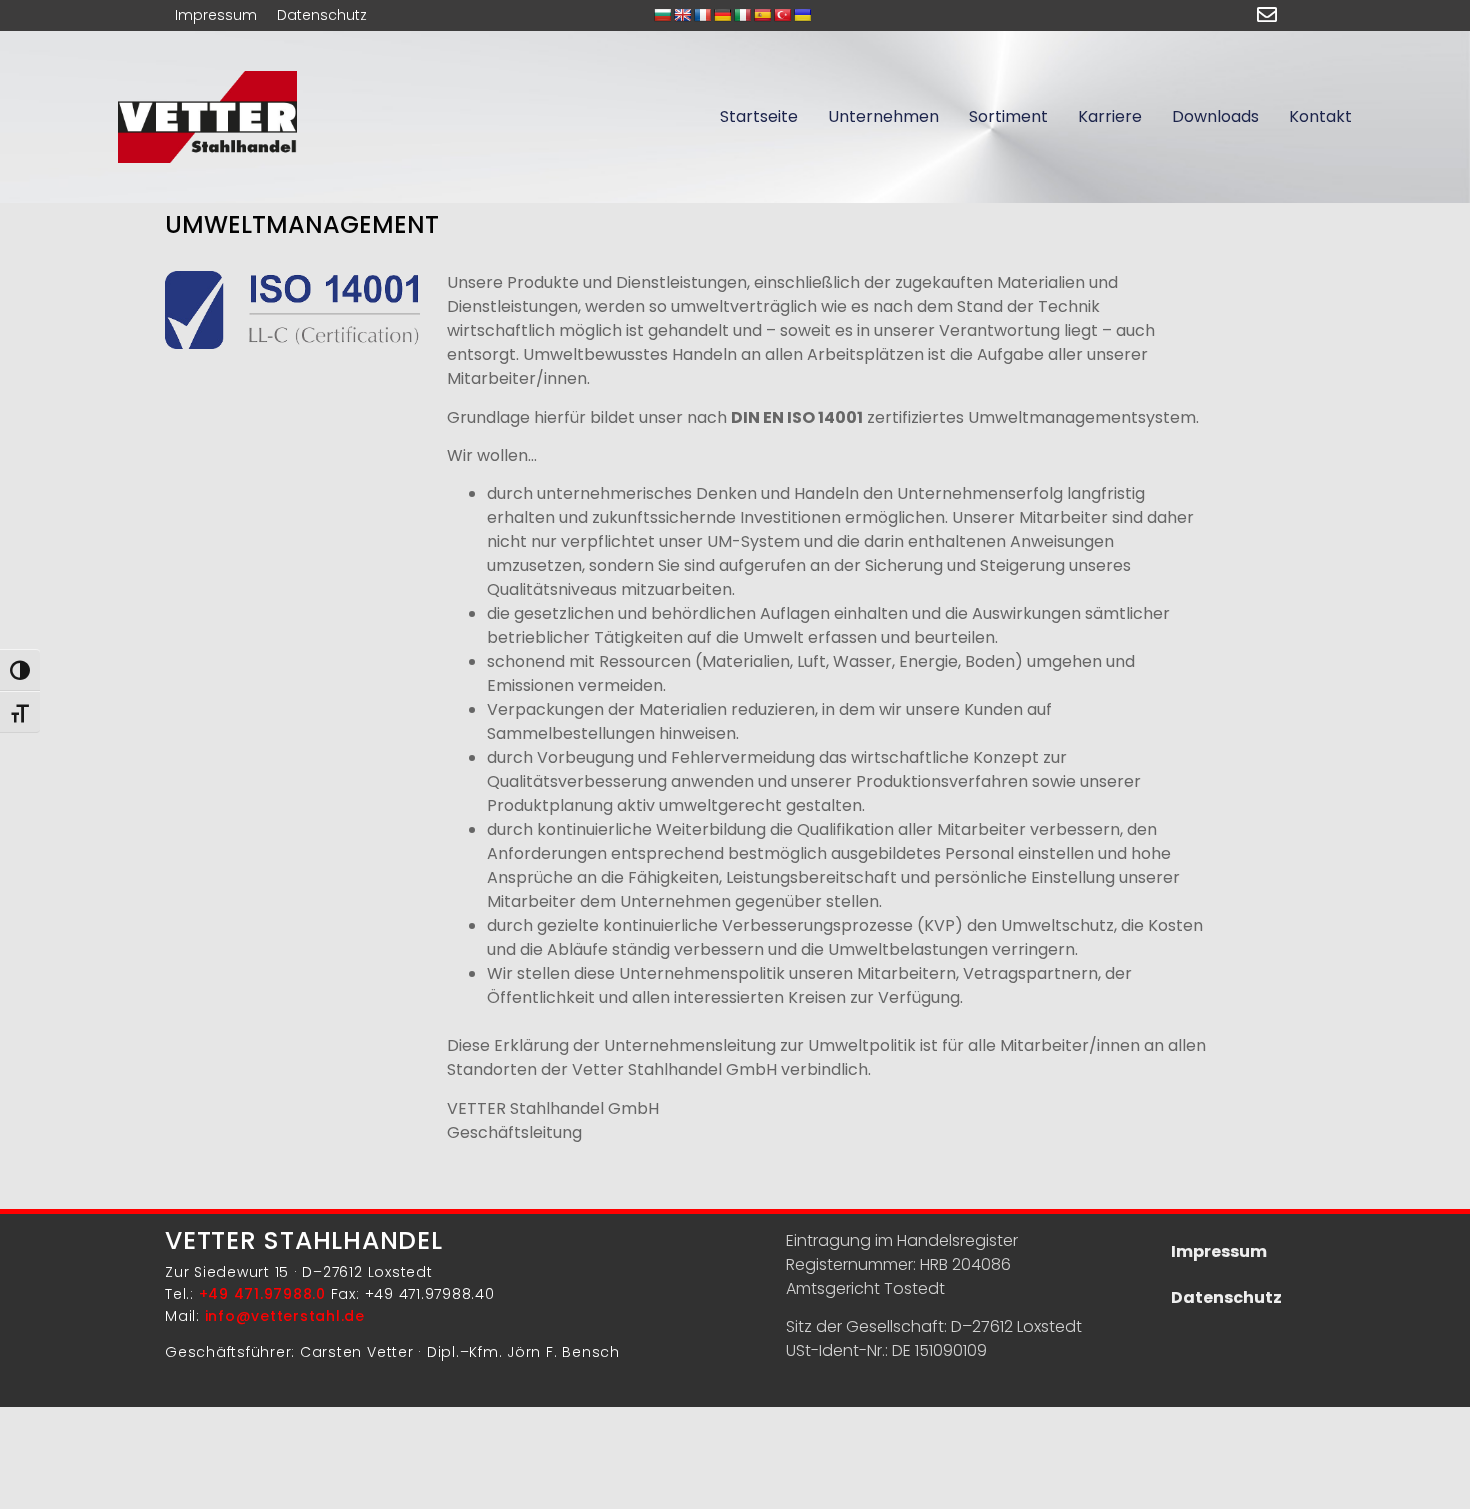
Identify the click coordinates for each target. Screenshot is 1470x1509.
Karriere (1110, 116)
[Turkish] (782, 15)
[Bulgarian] (662, 15)
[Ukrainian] (802, 15)
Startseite (759, 116)
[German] (722, 15)
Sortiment (1008, 116)
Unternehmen (883, 116)
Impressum (216, 15)
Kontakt (1320, 116)
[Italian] (742, 15)
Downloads (1215, 116)
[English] (682, 15)
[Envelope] (1267, 15)
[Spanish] (762, 15)
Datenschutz (322, 15)
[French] (702, 15)
